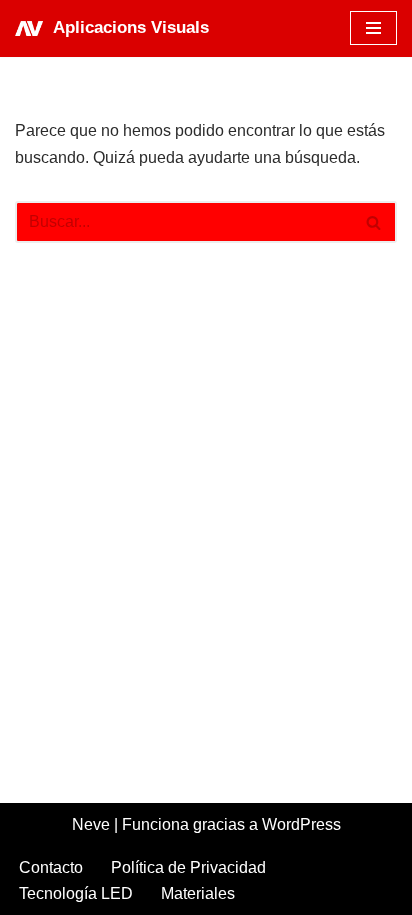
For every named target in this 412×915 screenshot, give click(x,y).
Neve (91, 824)
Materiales (198, 893)
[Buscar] (374, 222)
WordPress (301, 824)
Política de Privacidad (188, 867)
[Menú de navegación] (373, 28)
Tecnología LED (76, 893)
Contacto (51, 867)
